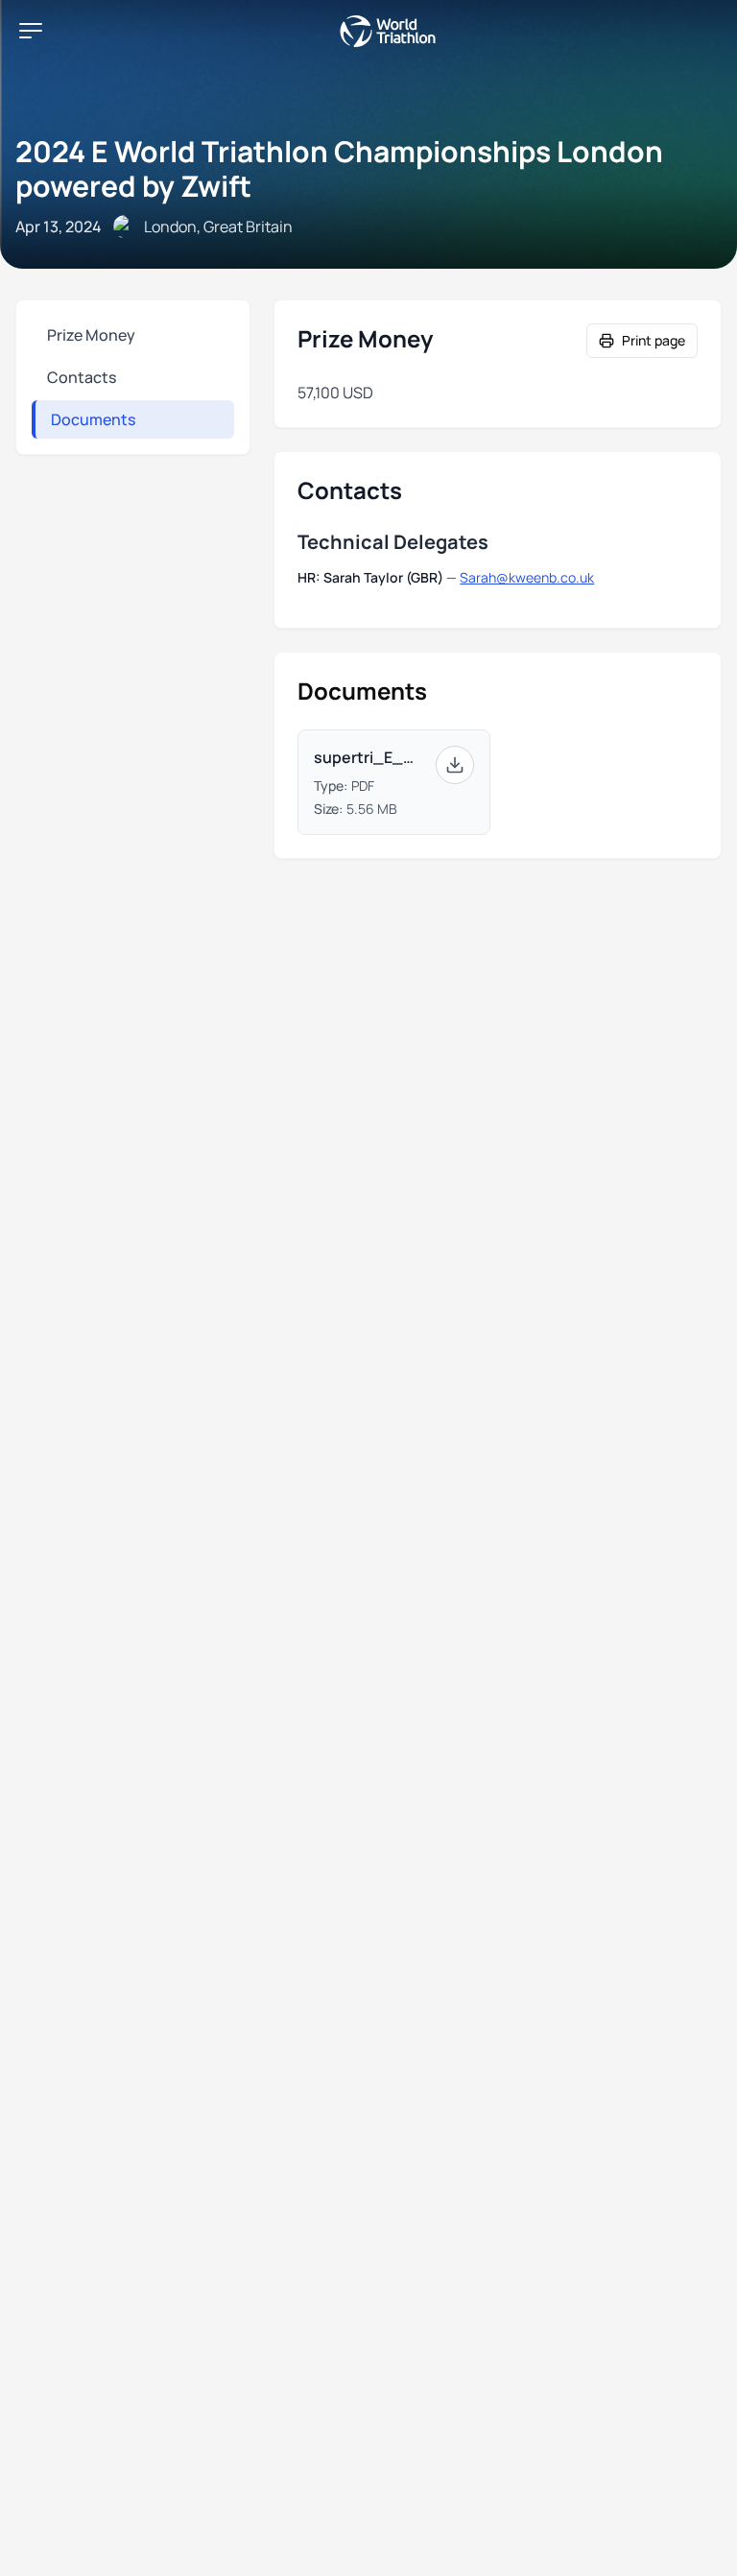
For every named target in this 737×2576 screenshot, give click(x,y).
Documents (93, 419)
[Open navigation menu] (31, 31)
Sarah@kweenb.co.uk (527, 577)
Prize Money (91, 335)
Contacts (82, 377)
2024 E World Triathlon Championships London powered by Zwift (339, 168)
